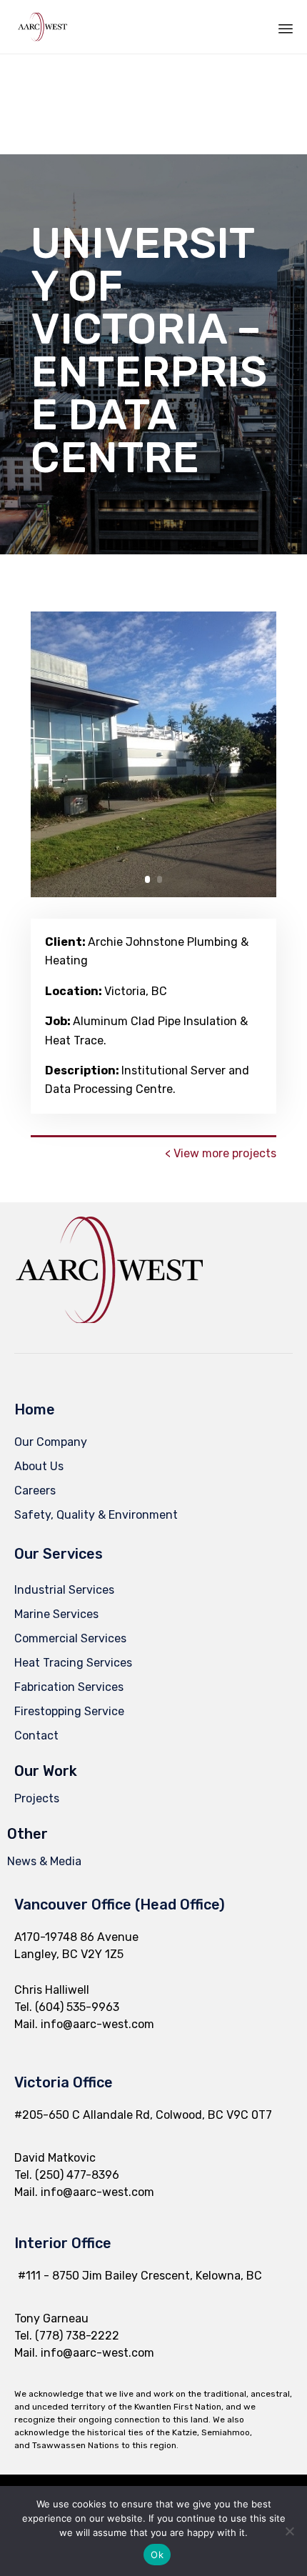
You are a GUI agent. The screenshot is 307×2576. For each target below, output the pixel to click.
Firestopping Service (69, 1711)
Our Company (51, 1442)
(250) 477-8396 (77, 2175)
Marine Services (56, 1614)
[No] (289, 2531)
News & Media (44, 1861)
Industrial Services (64, 1590)
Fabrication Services (69, 1687)
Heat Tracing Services (73, 1663)
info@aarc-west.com (97, 2024)
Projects (37, 1798)
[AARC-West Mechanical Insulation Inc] (42, 27)
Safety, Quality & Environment (96, 1515)
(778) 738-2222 (77, 2336)
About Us (39, 1466)
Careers (35, 1491)
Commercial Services (70, 1638)
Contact (36, 1736)
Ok (157, 2555)
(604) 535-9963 (77, 2007)
